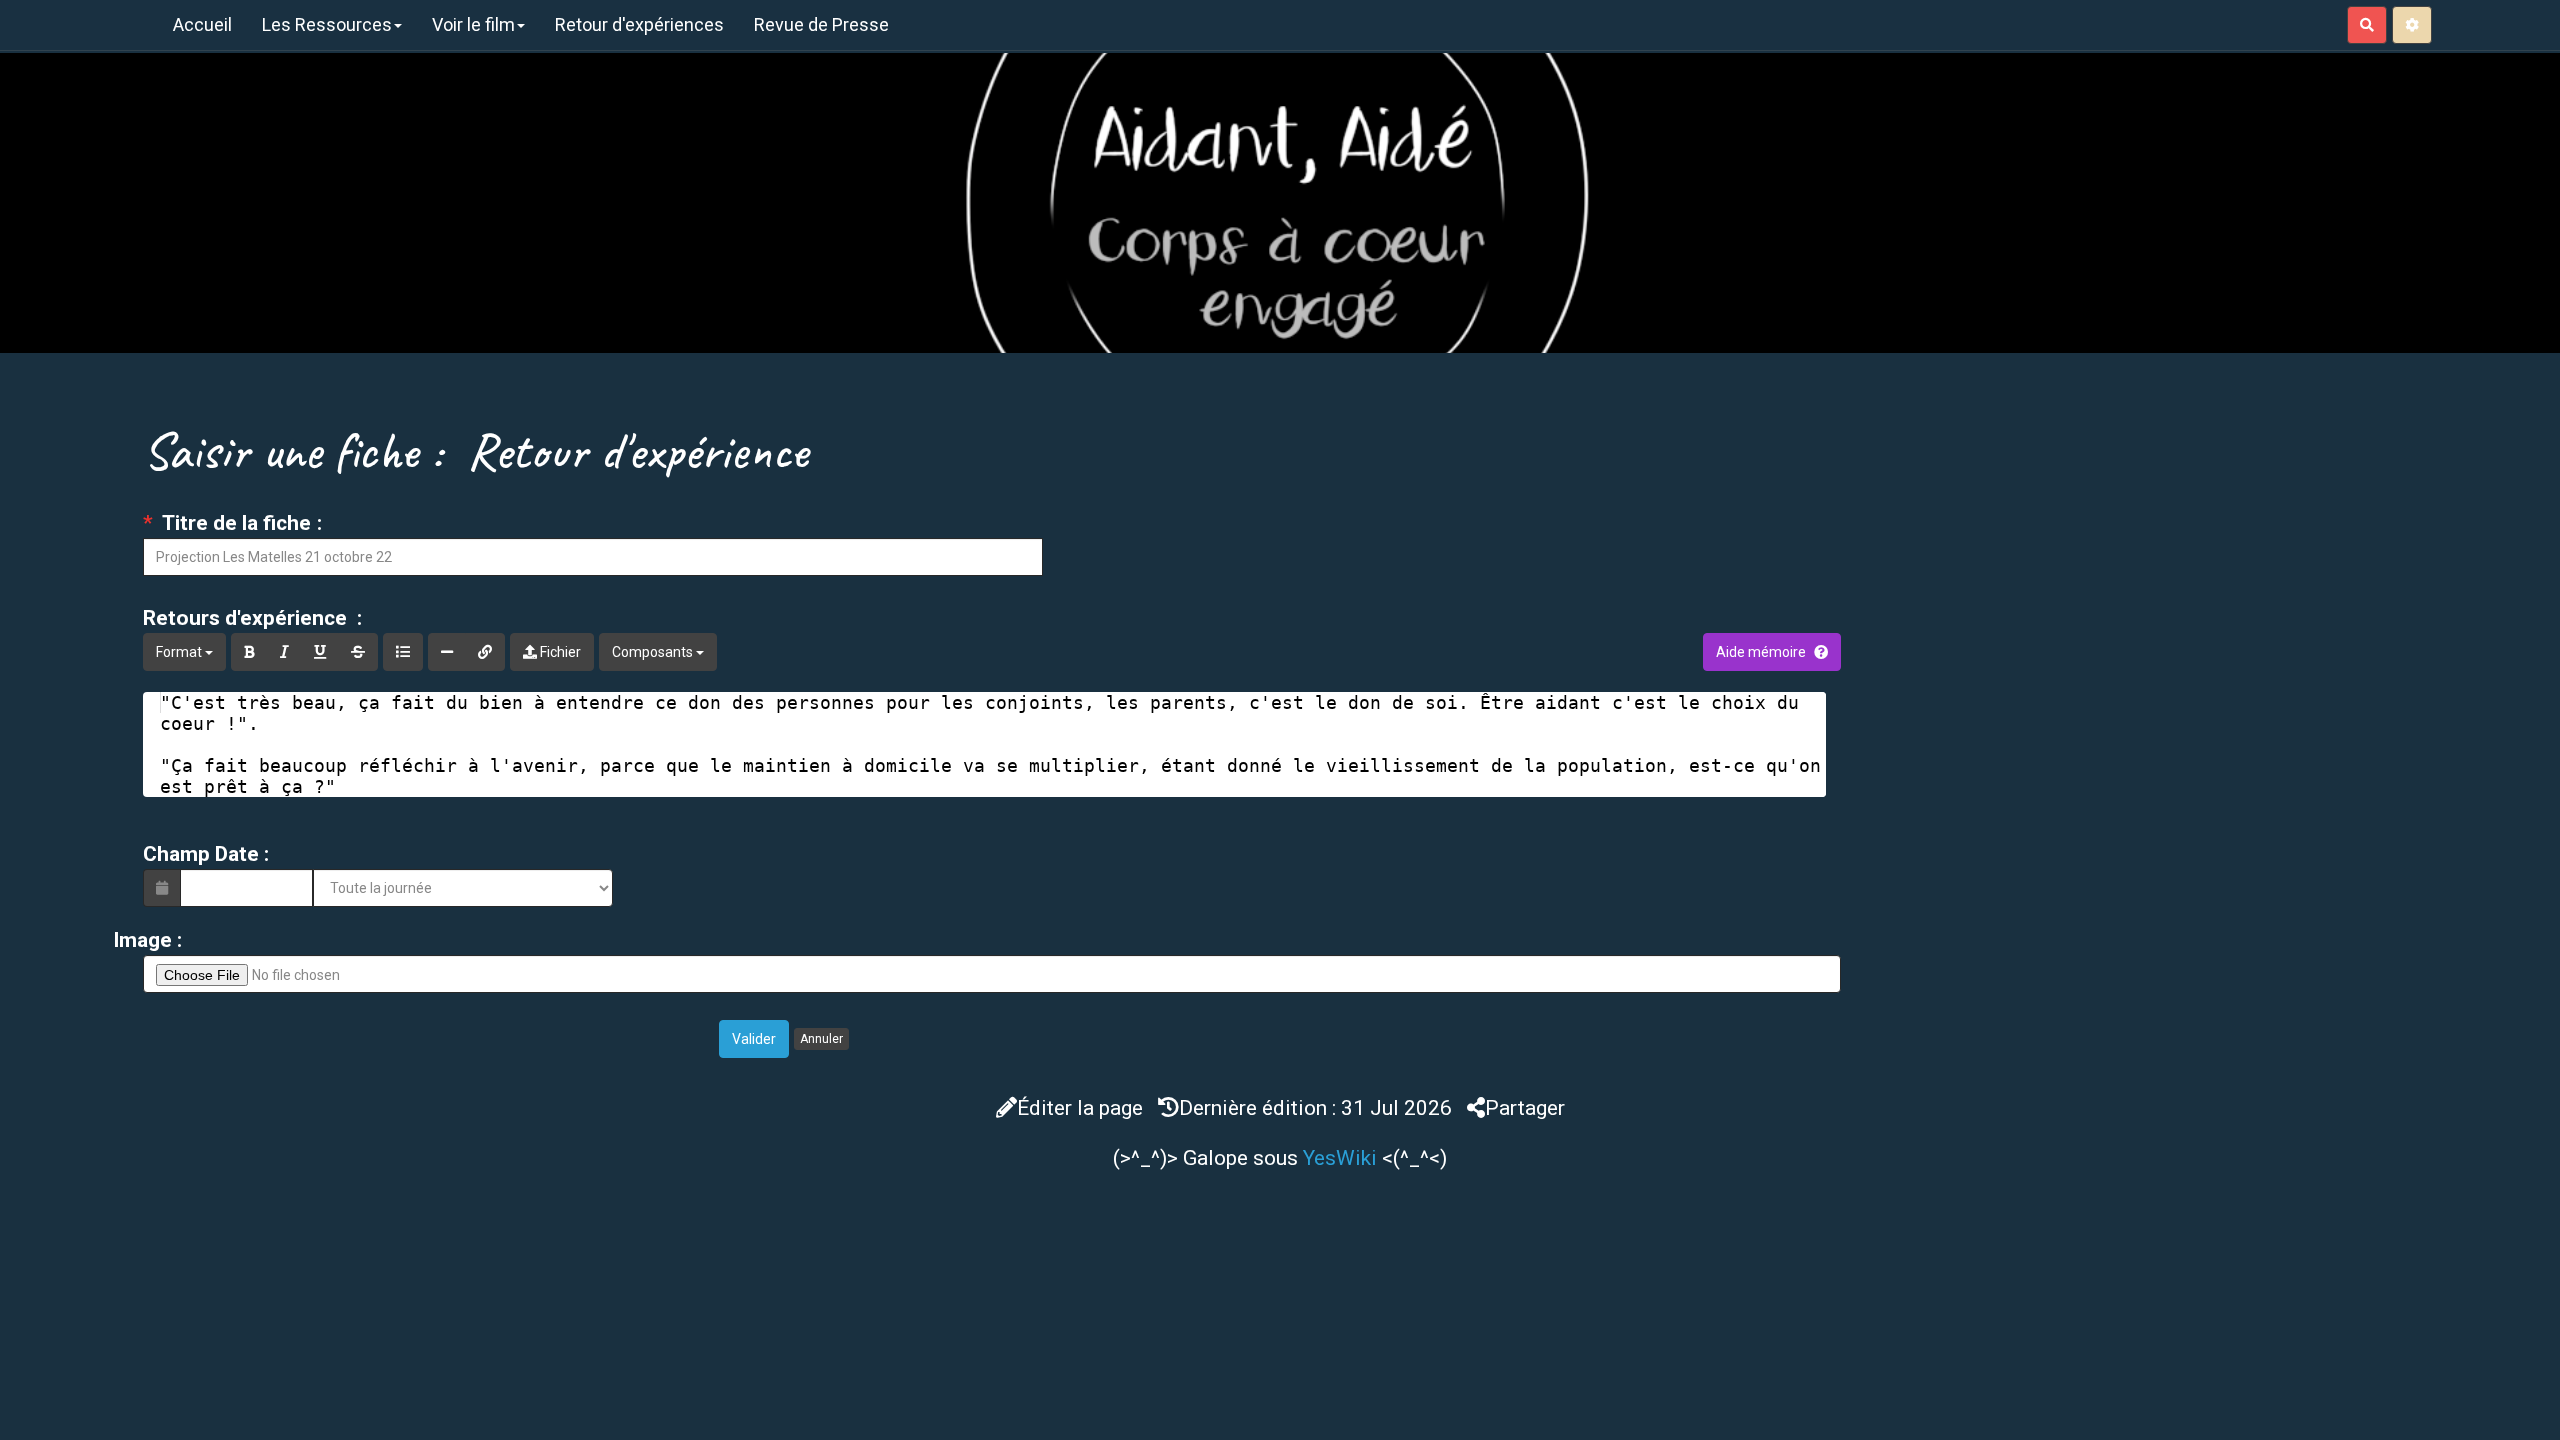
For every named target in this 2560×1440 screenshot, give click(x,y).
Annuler (821, 1039)
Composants (654, 652)
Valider (754, 1039)
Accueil (202, 24)
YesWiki (1340, 1158)
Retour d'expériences (639, 24)
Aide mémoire (1761, 652)
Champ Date (201, 854)
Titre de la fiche (234, 523)
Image (142, 940)
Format (180, 652)
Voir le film (473, 24)
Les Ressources (327, 24)
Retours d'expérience (247, 618)
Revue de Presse (821, 24)
